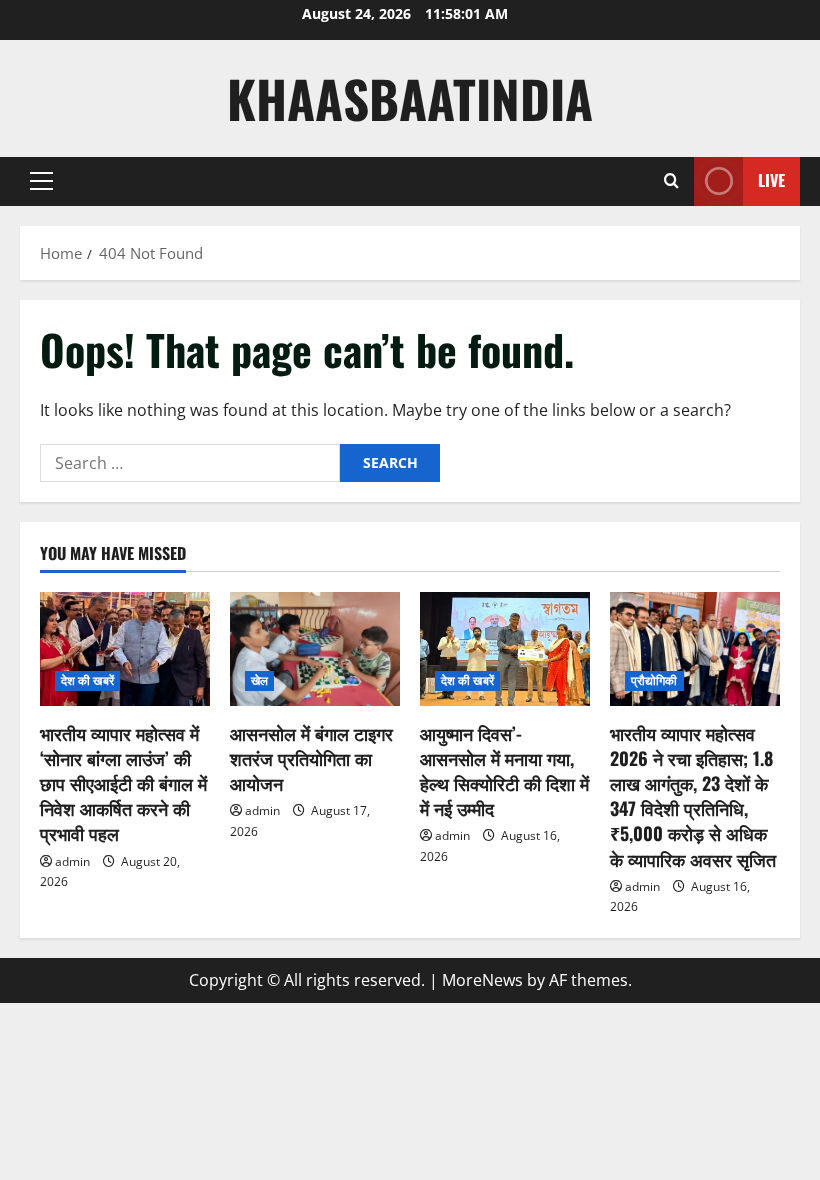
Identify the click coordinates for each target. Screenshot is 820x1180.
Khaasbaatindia (410, 98)
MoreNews (482, 980)
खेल (259, 680)
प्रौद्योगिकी (654, 680)
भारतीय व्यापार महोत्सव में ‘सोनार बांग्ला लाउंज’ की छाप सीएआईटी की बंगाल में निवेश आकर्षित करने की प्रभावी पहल (123, 783)
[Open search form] (671, 181)
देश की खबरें (87, 680)
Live (771, 180)
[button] (41, 181)
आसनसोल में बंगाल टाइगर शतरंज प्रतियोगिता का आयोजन (311, 758)
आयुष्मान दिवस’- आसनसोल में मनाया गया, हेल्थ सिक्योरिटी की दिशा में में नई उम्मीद (504, 771)
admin (72, 861)
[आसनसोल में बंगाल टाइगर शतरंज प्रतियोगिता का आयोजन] (315, 648)
